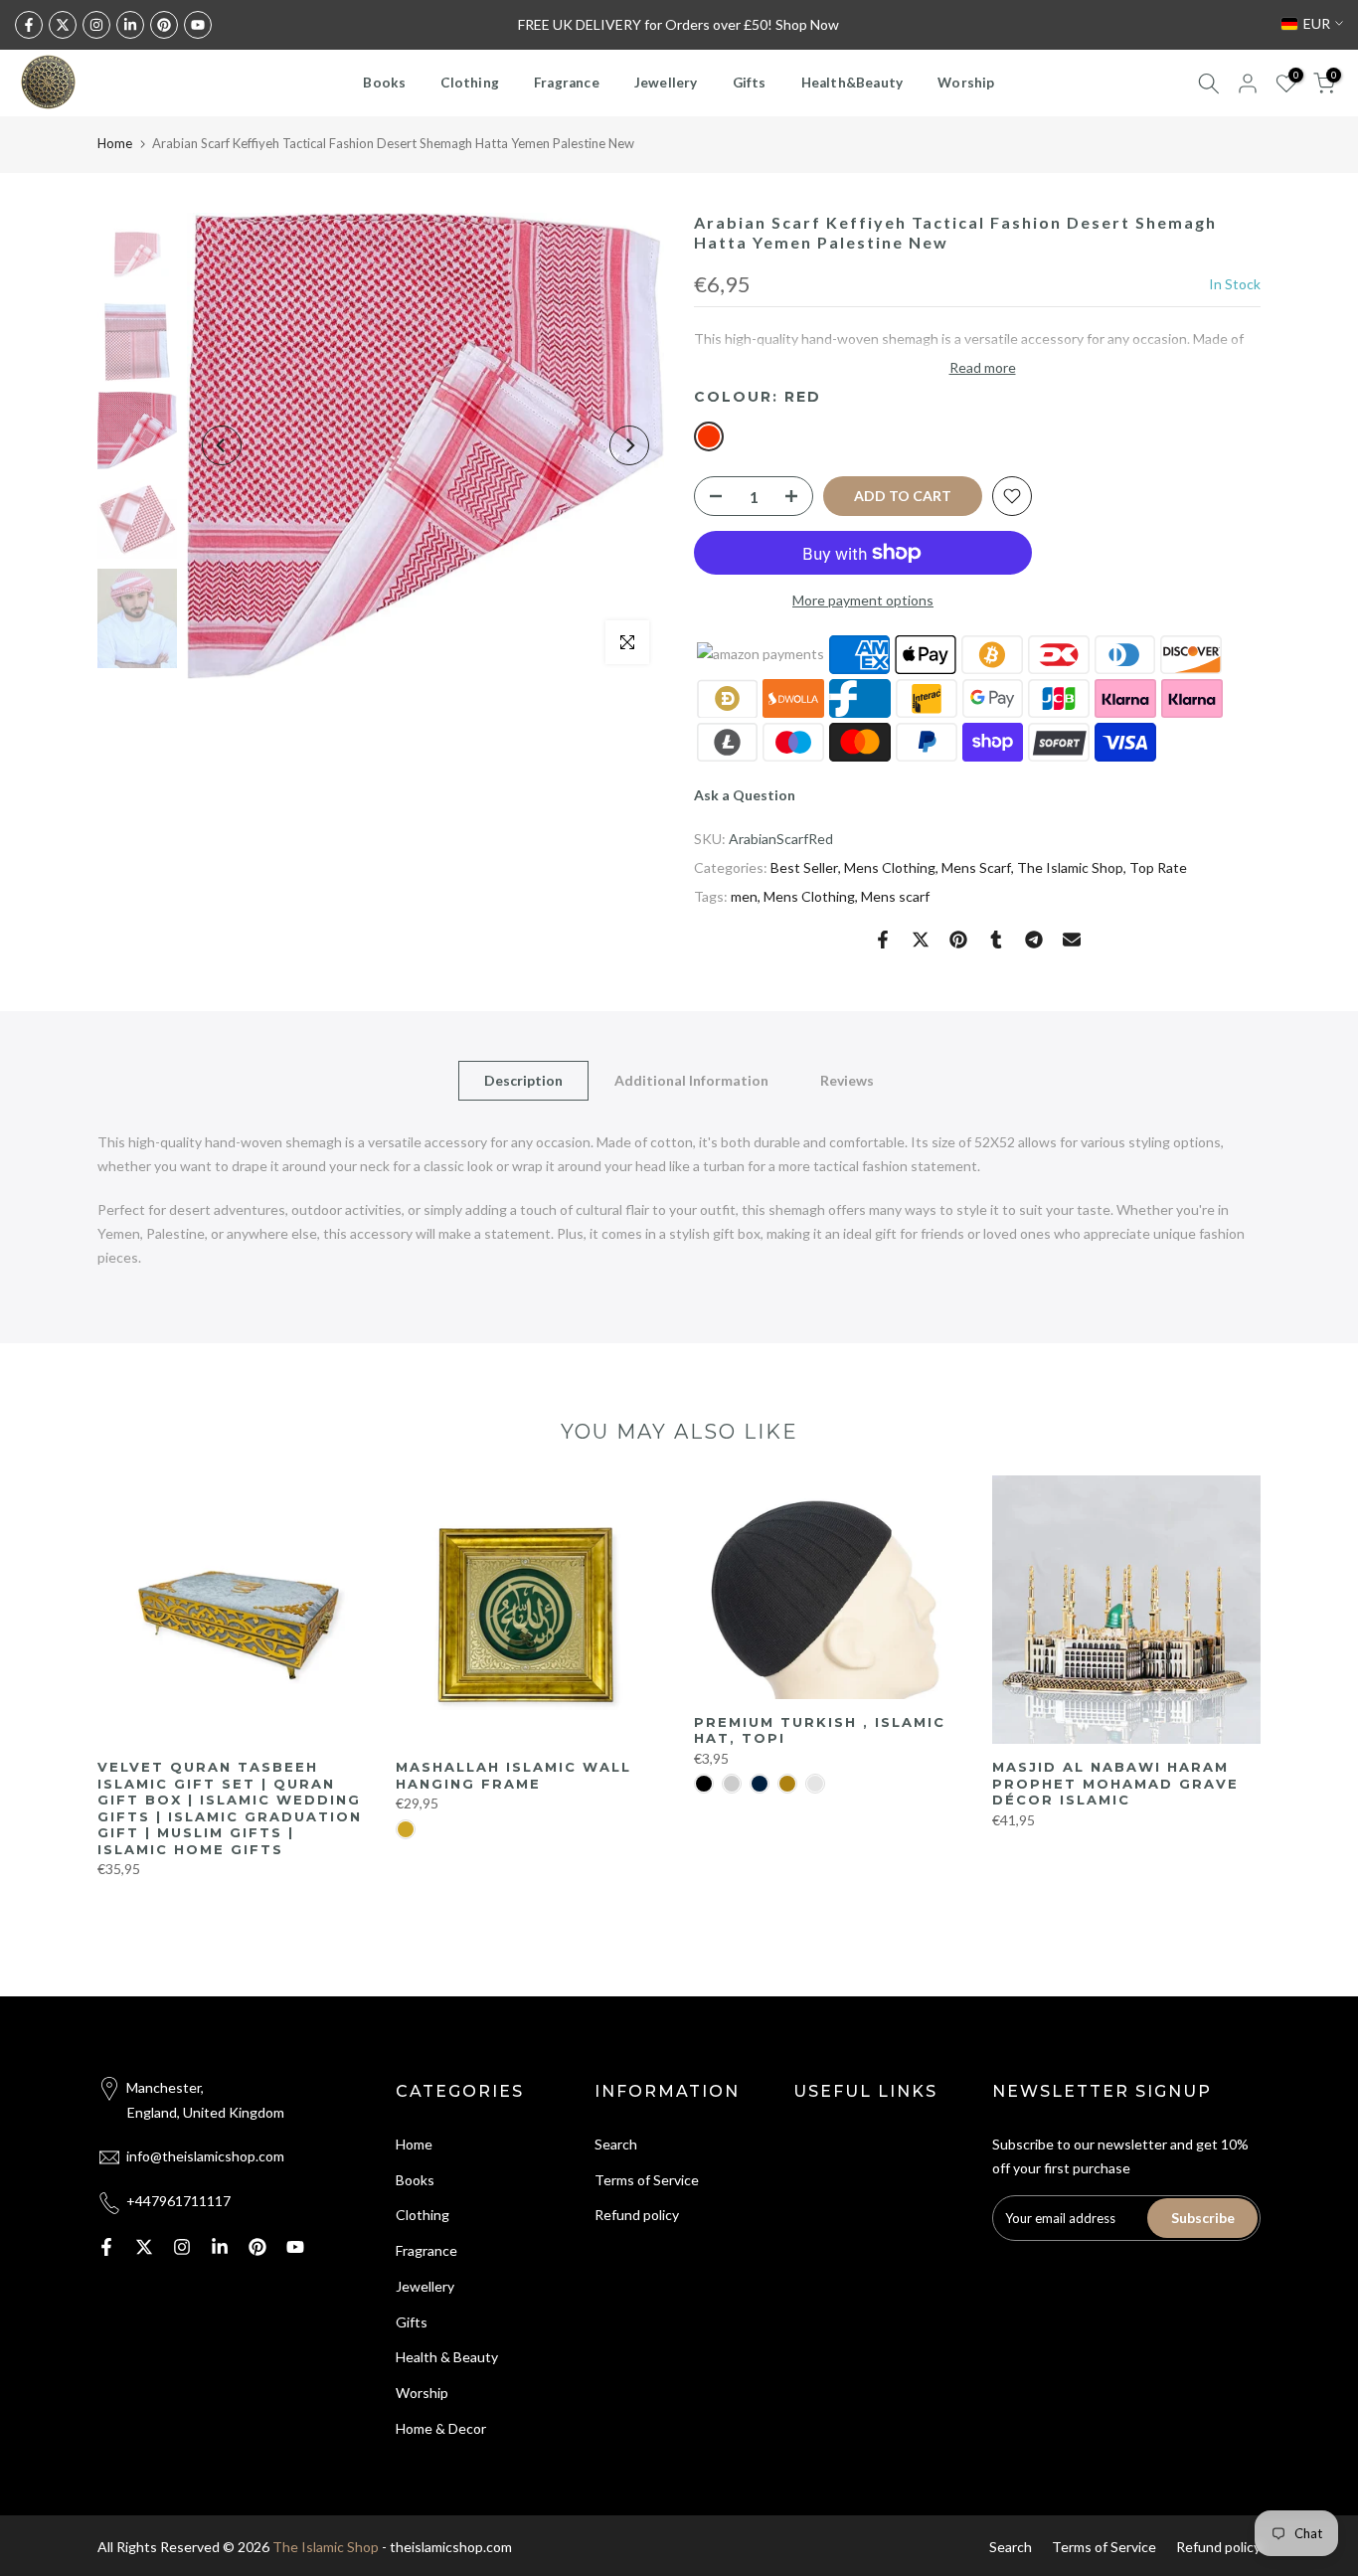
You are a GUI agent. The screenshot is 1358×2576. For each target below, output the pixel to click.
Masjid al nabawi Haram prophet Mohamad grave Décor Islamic (1115, 1783)
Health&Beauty (852, 83)
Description (523, 1080)
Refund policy (637, 2215)
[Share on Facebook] (883, 940)
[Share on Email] (1072, 940)
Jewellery (666, 83)
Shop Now (807, 24)
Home (115, 143)
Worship (966, 83)
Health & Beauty (447, 2357)
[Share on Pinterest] (958, 940)
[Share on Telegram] (1034, 940)
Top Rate (1158, 867)
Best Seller (804, 867)
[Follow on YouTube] (198, 25)
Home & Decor (441, 2428)
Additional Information (691, 1080)
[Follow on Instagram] (96, 25)
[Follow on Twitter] (63, 25)
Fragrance (567, 83)
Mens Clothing (890, 867)
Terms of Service (647, 2180)
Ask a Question (745, 795)
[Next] (629, 445)
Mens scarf (895, 896)
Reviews (847, 1080)
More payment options (863, 600)
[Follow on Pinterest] (164, 25)
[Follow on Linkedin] (130, 25)
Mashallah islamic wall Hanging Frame (513, 1775)
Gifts (750, 83)
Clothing (470, 83)
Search (616, 2144)
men (744, 896)
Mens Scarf (976, 867)
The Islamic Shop (1070, 867)
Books (384, 83)
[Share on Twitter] (921, 940)
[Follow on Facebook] (29, 25)
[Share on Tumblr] (996, 940)
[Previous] (222, 445)
